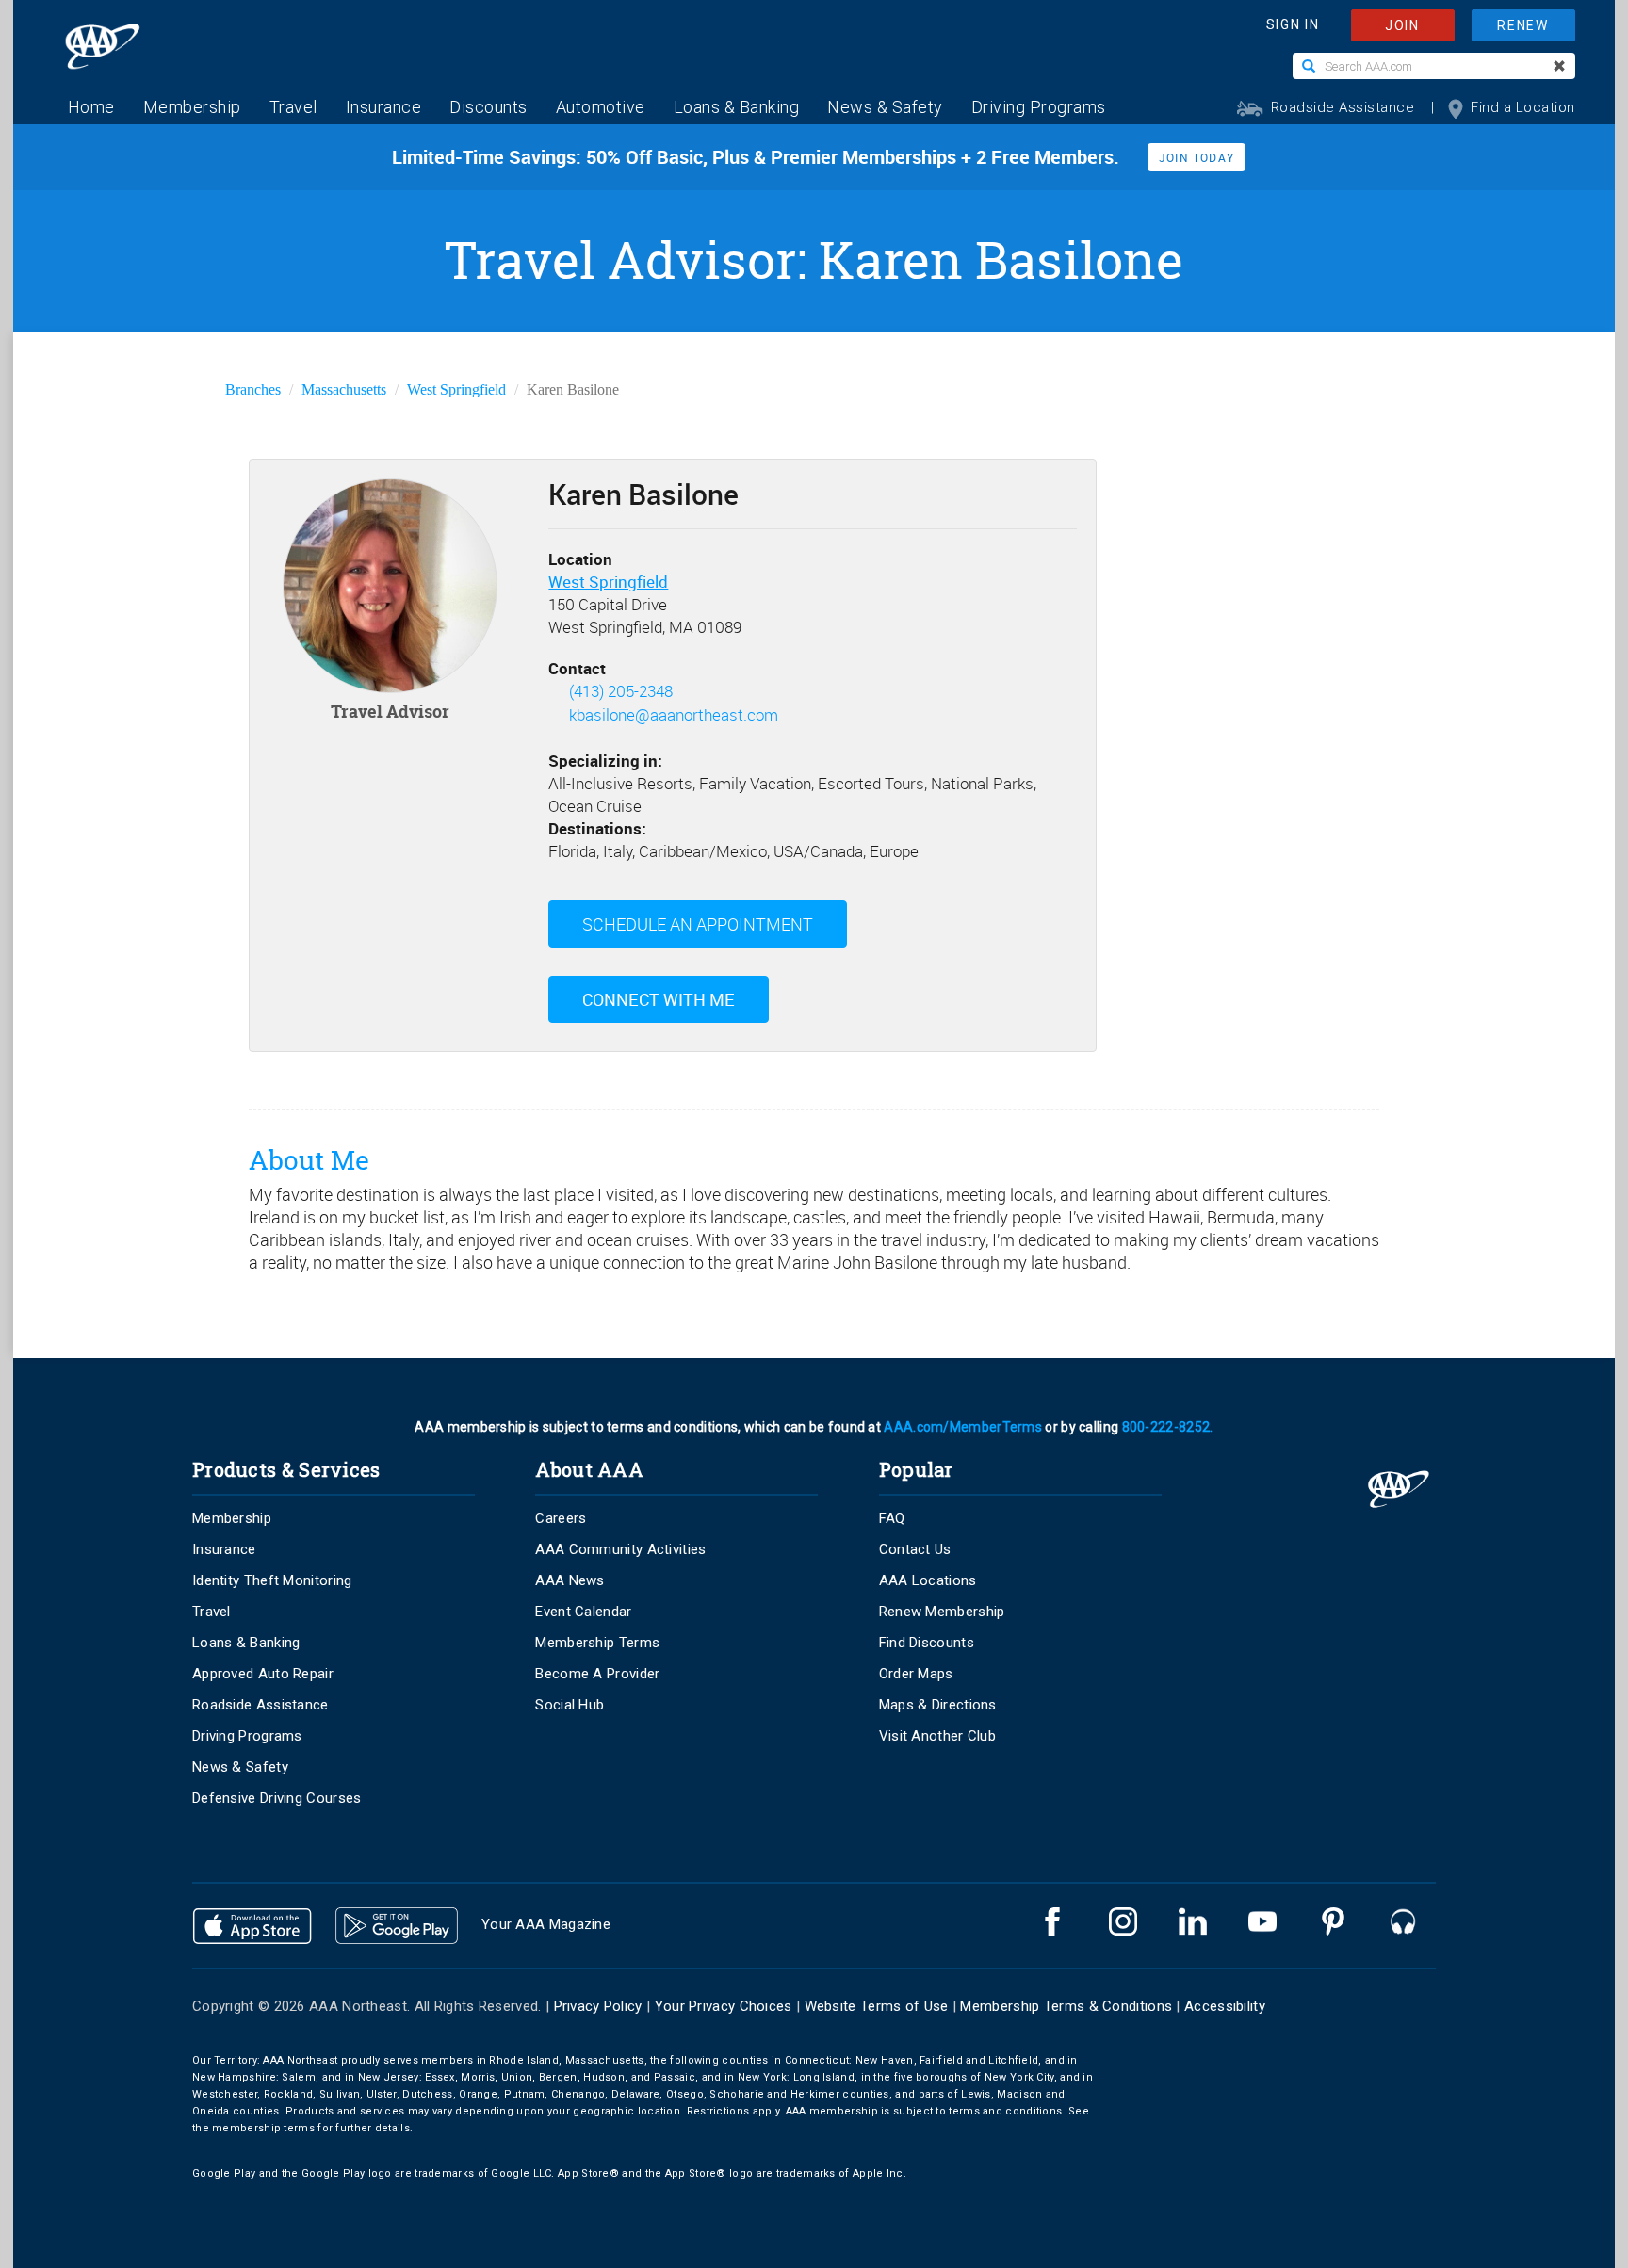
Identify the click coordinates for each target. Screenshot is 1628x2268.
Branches (253, 389)
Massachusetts (344, 389)
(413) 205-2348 (621, 691)
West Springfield (456, 389)
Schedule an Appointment (698, 924)
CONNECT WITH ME (659, 999)
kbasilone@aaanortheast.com (677, 714)
